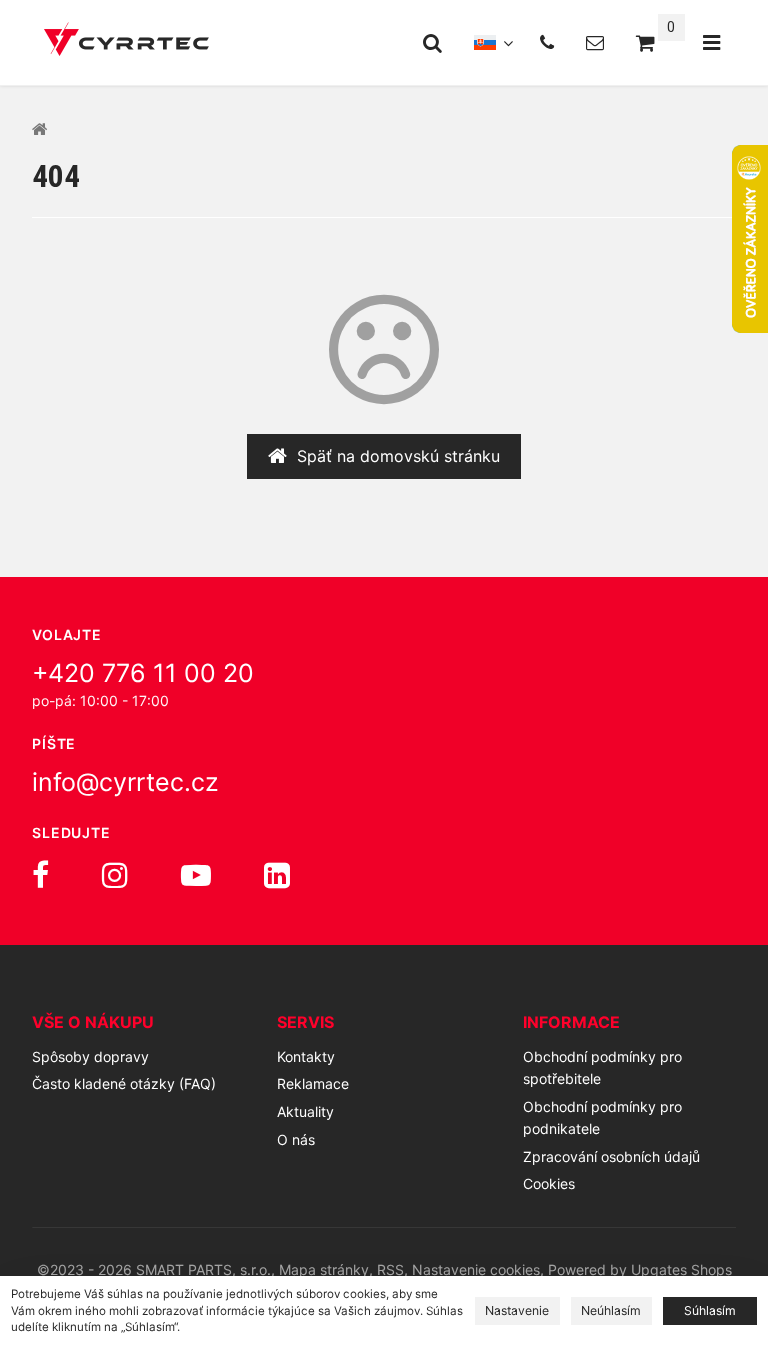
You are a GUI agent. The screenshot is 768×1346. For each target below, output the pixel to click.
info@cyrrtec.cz (125, 782)
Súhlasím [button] (710, 1310)
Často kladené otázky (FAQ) (124, 1083)
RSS (390, 1269)
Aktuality (305, 1111)
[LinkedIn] (277, 875)
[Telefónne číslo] (547, 42)
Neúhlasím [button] (611, 1310)
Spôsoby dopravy (90, 1056)
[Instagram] (115, 875)
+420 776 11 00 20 (143, 673)
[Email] (595, 42)
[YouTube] (196, 875)
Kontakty (306, 1056)
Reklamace (313, 1083)
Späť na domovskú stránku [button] (398, 456)
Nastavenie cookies (476, 1269)
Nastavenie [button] (517, 1310)
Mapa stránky (324, 1269)
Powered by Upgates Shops (640, 1269)
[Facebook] (40, 875)
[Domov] (126, 42)
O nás (296, 1139)
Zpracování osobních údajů (611, 1156)
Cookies (549, 1183)
